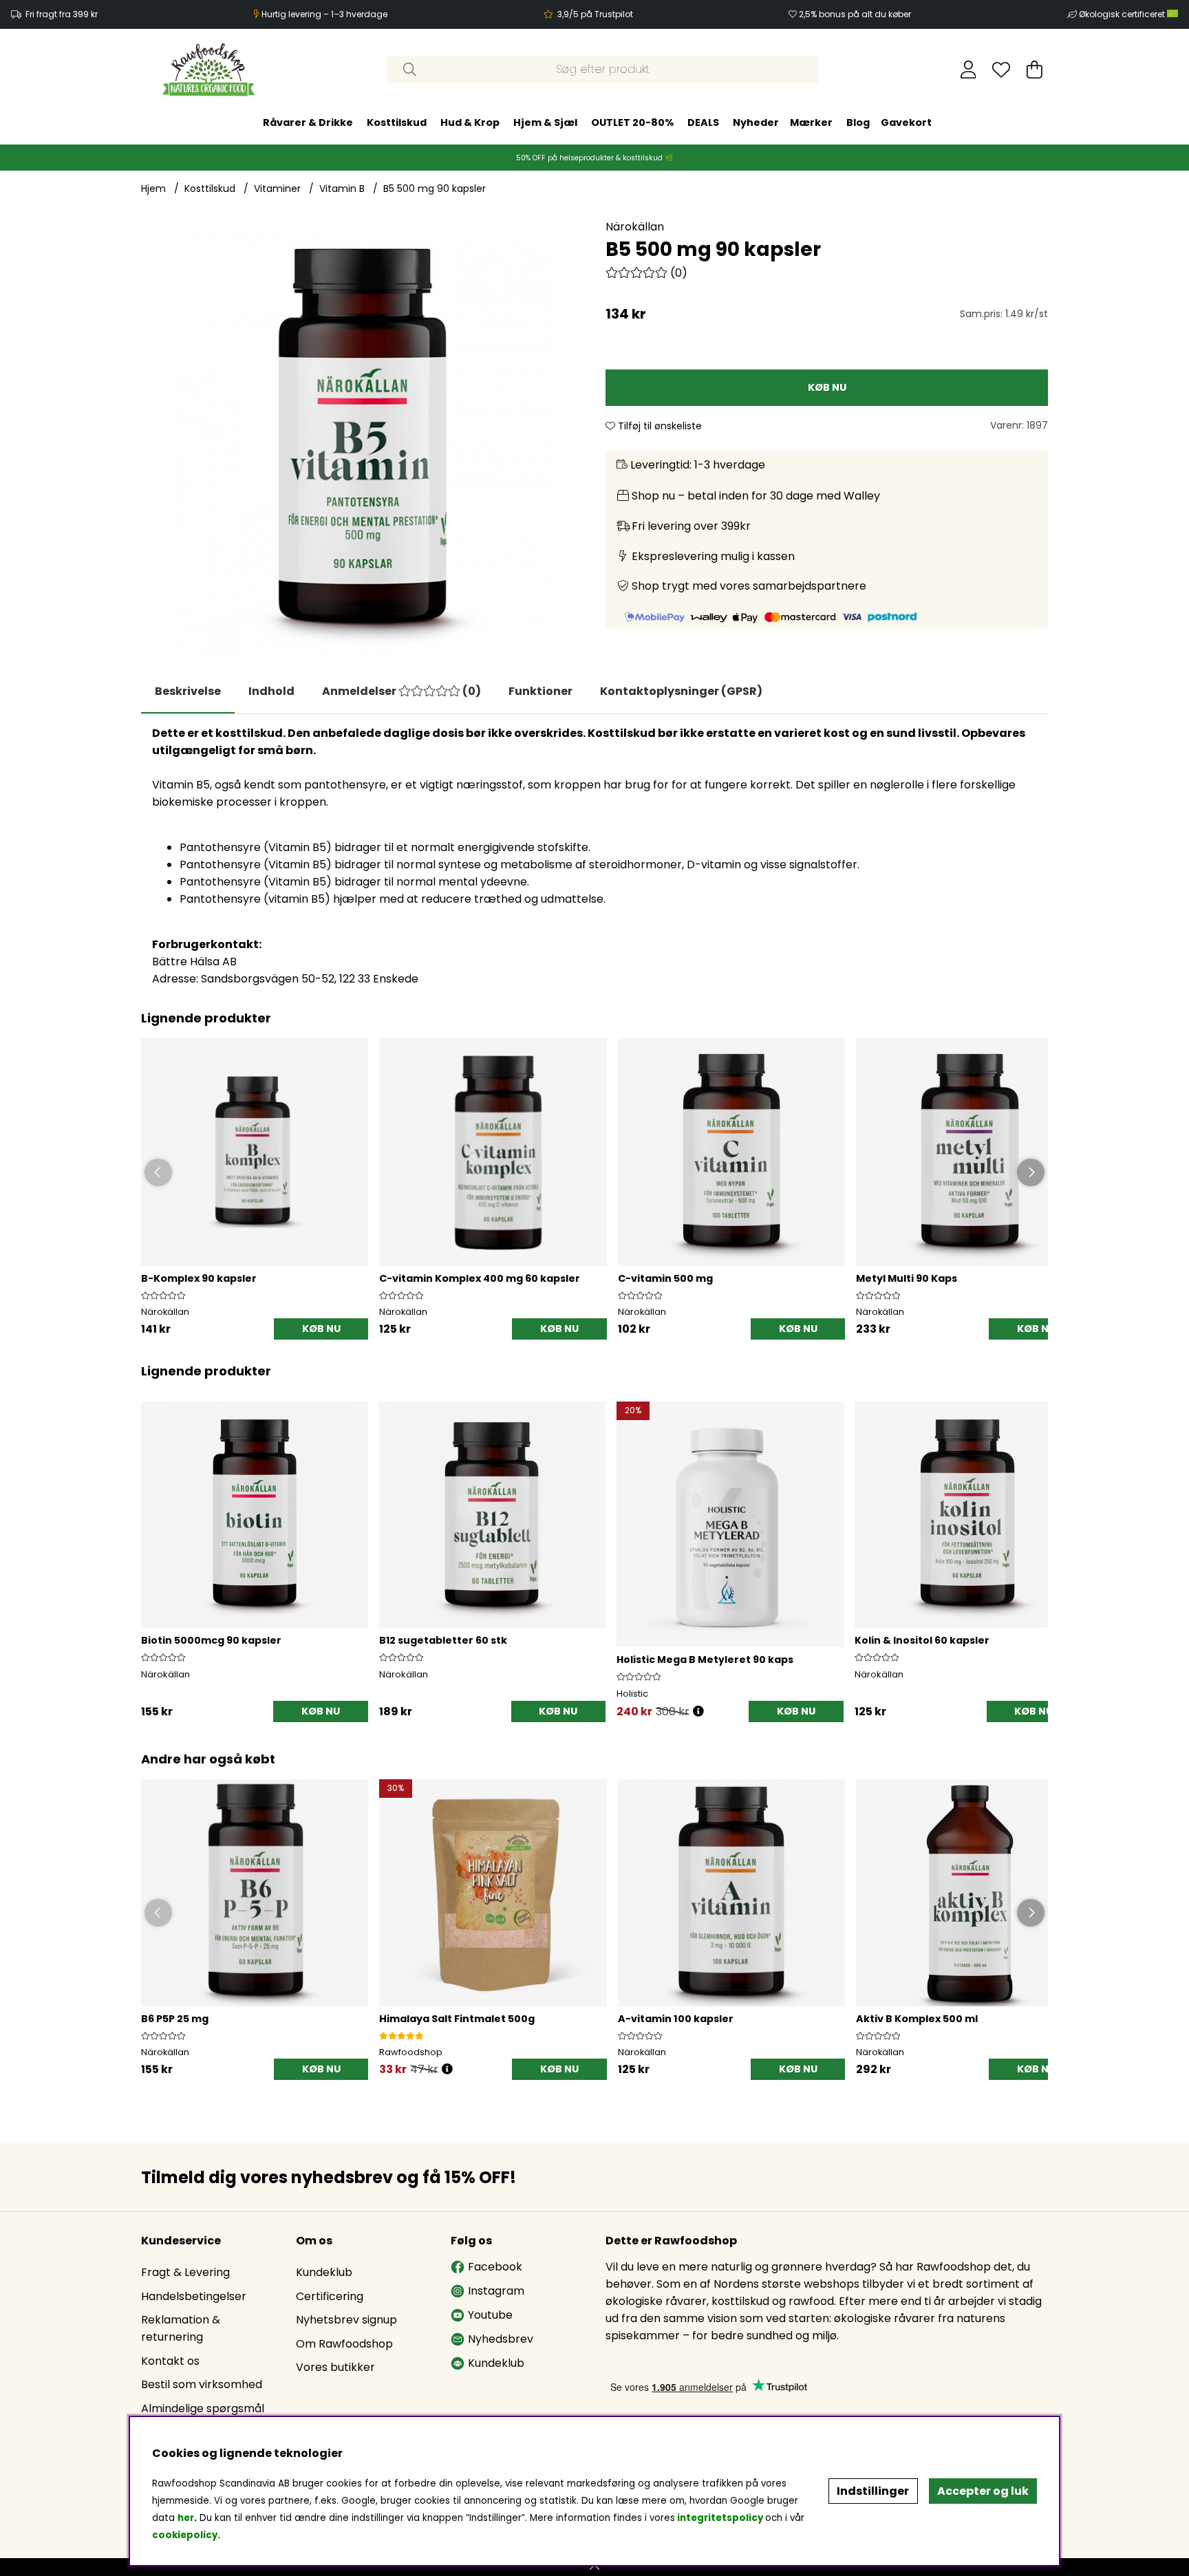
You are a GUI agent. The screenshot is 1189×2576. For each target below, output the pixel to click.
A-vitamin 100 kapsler (676, 2019)
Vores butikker (335, 2367)
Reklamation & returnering (181, 2328)
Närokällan (635, 227)
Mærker (811, 122)
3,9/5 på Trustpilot (595, 14)
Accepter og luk (983, 2491)
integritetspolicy (720, 2518)
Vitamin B (342, 189)
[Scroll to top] (594, 2567)
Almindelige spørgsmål (203, 2408)
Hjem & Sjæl (545, 122)
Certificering (330, 2296)
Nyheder (756, 122)
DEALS (703, 122)
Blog (858, 122)
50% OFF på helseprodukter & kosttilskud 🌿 (595, 158)
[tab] (271, 691)
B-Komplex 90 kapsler (199, 1278)
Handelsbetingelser (194, 2296)
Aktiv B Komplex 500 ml (917, 2019)
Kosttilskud (397, 122)
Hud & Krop (470, 122)
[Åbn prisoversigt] (698, 1711)
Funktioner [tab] (540, 691)
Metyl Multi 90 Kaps (907, 1278)
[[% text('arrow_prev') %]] (154, 1544)
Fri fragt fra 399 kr (62, 14)
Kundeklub (324, 2272)
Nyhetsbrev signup (346, 2320)
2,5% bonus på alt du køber (855, 14)
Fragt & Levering (185, 2272)
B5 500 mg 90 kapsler (435, 189)
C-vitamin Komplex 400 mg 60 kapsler (480, 1278)
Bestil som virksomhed (202, 2384)
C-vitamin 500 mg (665, 1278)
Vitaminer (277, 189)
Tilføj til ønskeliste (658, 426)
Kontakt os (170, 2361)
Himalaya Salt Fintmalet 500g (457, 2019)
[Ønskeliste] (1001, 69)
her (186, 2518)
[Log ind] (968, 69)
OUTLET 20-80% (632, 122)
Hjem (153, 189)
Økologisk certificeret (1123, 14)
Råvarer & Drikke (308, 122)
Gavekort (906, 122)
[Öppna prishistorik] (447, 2069)
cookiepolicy (185, 2535)
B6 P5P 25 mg (175, 2019)
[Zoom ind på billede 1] (362, 439)
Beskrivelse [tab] (188, 691)
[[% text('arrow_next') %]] (1035, 1544)
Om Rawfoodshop (344, 2344)
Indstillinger (873, 2491)
